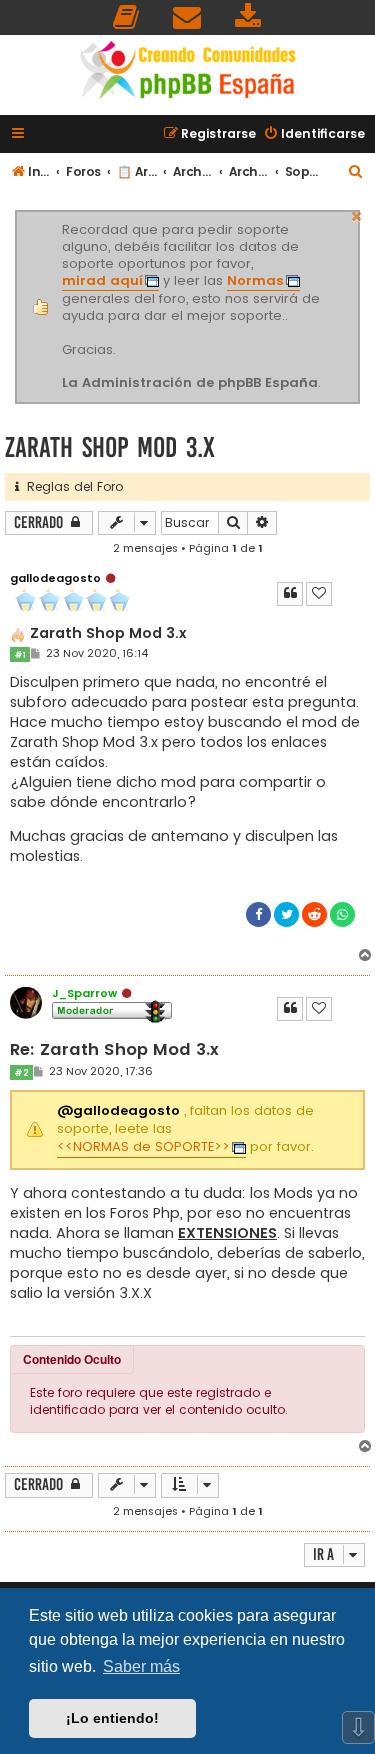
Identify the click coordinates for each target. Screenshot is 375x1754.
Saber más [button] (141, 1666)
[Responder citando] (290, 594)
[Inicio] (188, 72)
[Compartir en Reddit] (314, 914)
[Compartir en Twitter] (286, 914)
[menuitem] (127, 17)
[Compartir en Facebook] (258, 914)
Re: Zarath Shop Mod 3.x (114, 1050)
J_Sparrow (84, 993)
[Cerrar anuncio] (357, 214)
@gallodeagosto (118, 1111)
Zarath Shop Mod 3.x (110, 447)
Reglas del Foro (71, 486)
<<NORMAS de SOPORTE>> (143, 1147)
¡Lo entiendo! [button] (112, 1718)
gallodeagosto (55, 578)
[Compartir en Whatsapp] (342, 914)
